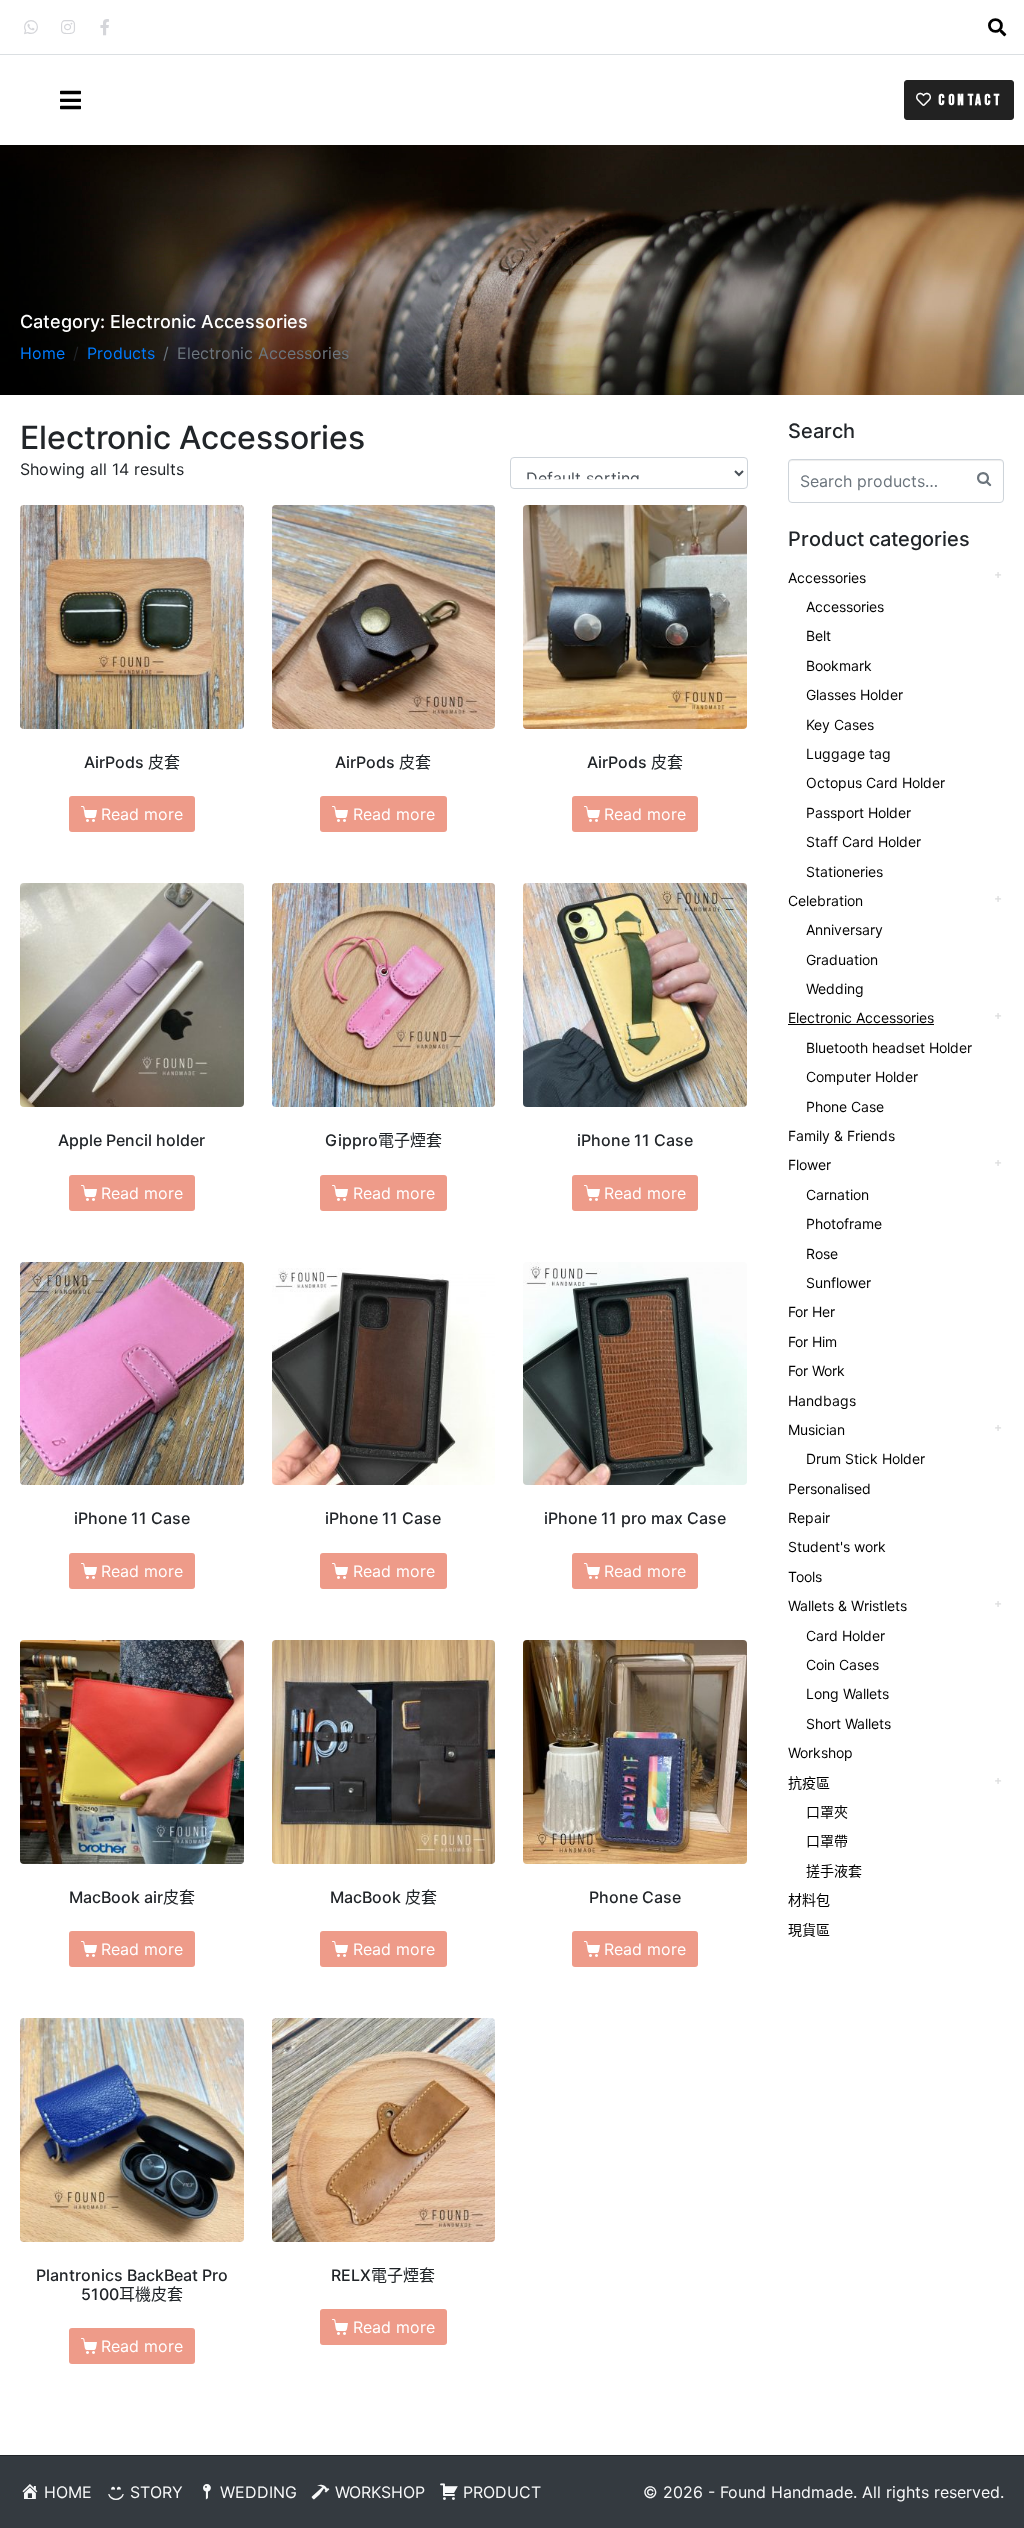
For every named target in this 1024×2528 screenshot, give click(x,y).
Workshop (820, 1752)
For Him (812, 1341)
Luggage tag (848, 753)
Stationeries (844, 871)
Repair (809, 1517)
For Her (811, 1311)
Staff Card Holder (863, 841)
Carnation (837, 1194)
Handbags (822, 1400)
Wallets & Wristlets (847, 1605)
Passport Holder (858, 812)
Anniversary (844, 929)
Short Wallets (848, 1723)
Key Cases (840, 724)
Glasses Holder (854, 694)
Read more (142, 814)
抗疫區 (809, 1782)
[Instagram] (68, 27)
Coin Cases (842, 1664)
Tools (805, 1576)
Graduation (842, 959)
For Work (816, 1370)
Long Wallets (847, 1693)
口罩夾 (827, 1811)
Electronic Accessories (861, 1017)
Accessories (827, 577)
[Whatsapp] (31, 27)
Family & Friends (841, 1135)
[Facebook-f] (105, 27)
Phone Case (845, 1106)
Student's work (837, 1546)
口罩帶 (827, 1840)
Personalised (829, 1488)
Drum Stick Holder (865, 1458)
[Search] (984, 478)
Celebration (825, 900)
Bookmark (839, 665)
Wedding (835, 988)
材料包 (809, 1899)
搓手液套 (834, 1870)
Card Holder (845, 1635)
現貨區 (809, 1929)
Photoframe (844, 1223)
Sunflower (838, 1282)
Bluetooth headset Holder (889, 1047)
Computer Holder (862, 1076)
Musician (816, 1429)
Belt (818, 635)
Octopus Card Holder (875, 782)
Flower (809, 1164)
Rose (822, 1253)
